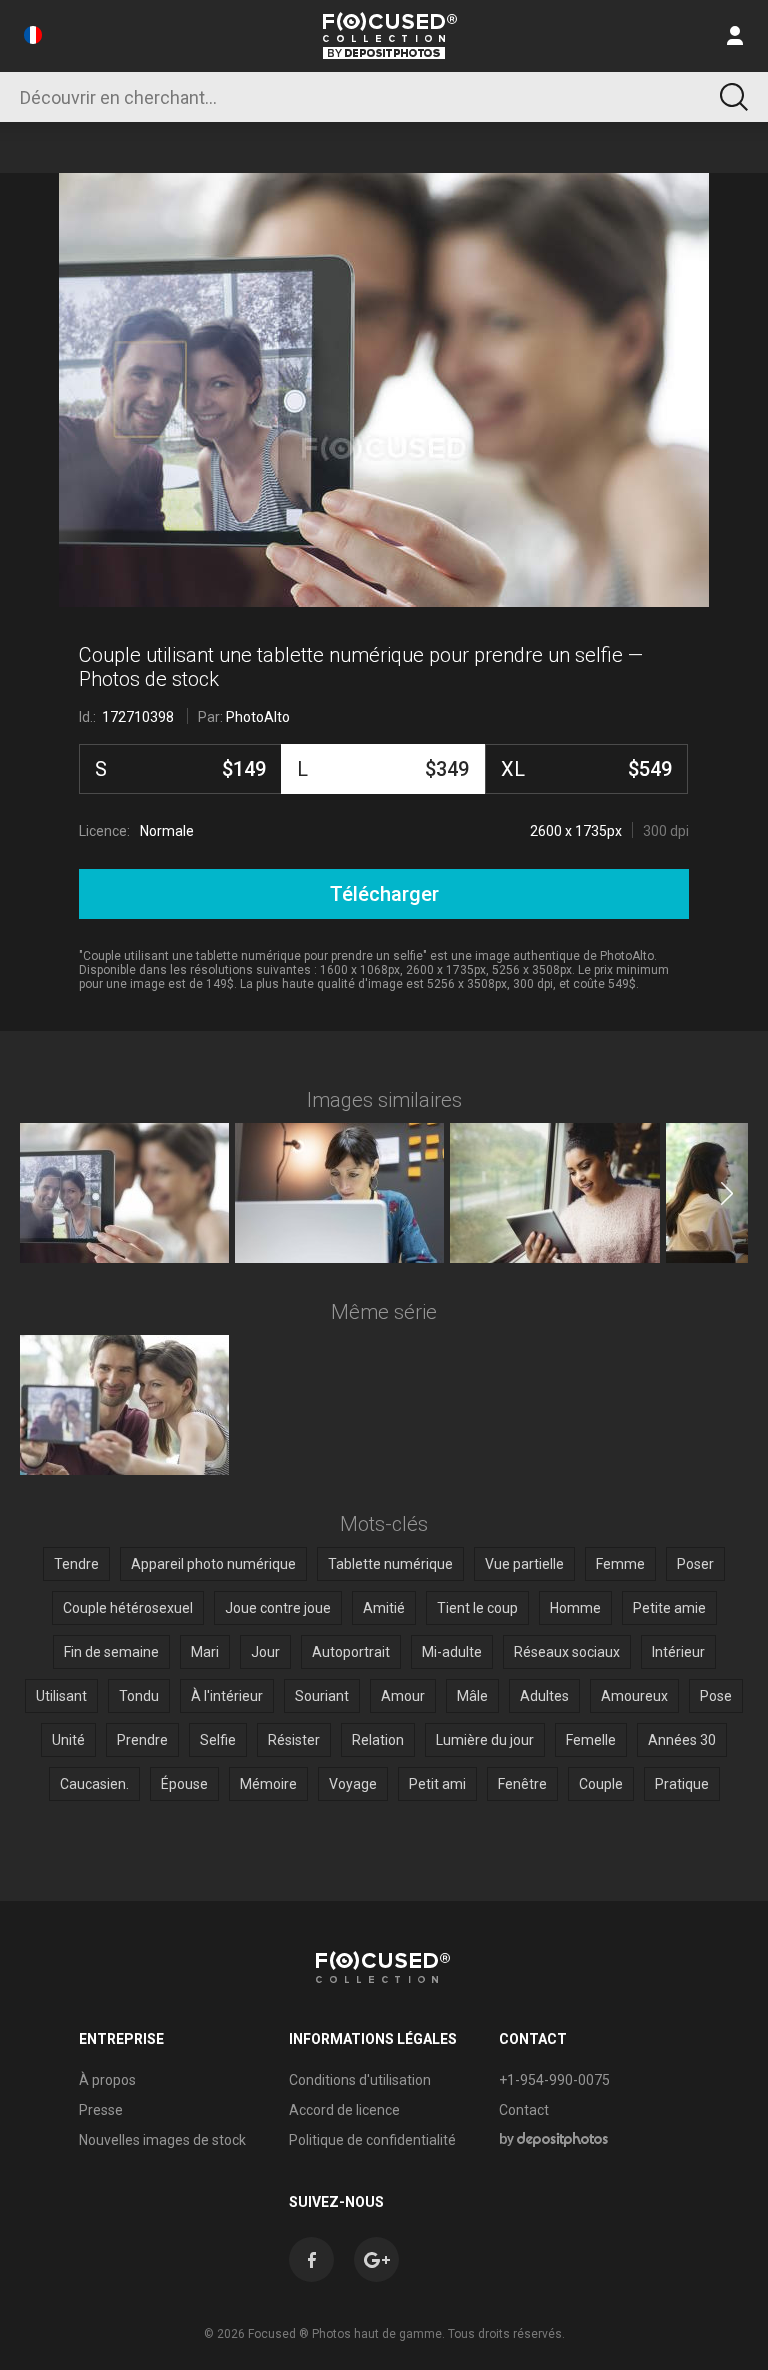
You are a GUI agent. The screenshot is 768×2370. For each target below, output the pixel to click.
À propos (107, 2080)
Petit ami (437, 1784)
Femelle (591, 1740)
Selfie (218, 1740)
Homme (575, 1608)
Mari (205, 1652)
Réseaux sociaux (567, 1652)
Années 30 (682, 1740)
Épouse (184, 1784)
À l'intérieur (227, 1696)
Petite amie (669, 1608)
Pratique (682, 1784)
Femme (620, 1564)
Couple (601, 1784)
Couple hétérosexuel (128, 1608)
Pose (716, 1696)
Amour (403, 1696)
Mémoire (268, 1784)
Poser (695, 1564)
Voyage (353, 1784)
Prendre (142, 1740)
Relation (378, 1740)
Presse (101, 2110)
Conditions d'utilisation (360, 2080)
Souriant (322, 1696)
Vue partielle (524, 1564)
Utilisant (61, 1696)
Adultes (544, 1696)
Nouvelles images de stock (162, 2140)
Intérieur (678, 1652)
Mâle (472, 1696)
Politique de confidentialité (372, 2140)
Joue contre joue (278, 1608)
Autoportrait (351, 1652)
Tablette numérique (390, 1564)
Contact (524, 2110)
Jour (265, 1652)
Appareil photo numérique (213, 1564)
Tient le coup (477, 1608)
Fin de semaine (111, 1652)
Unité (68, 1740)
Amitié (384, 1608)
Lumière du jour (485, 1740)
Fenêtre (522, 1784)
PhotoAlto (258, 717)
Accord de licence (344, 2110)
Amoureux (634, 1696)
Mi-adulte (452, 1652)
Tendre (76, 1564)
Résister (294, 1740)
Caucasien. (94, 1784)
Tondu (139, 1696)
